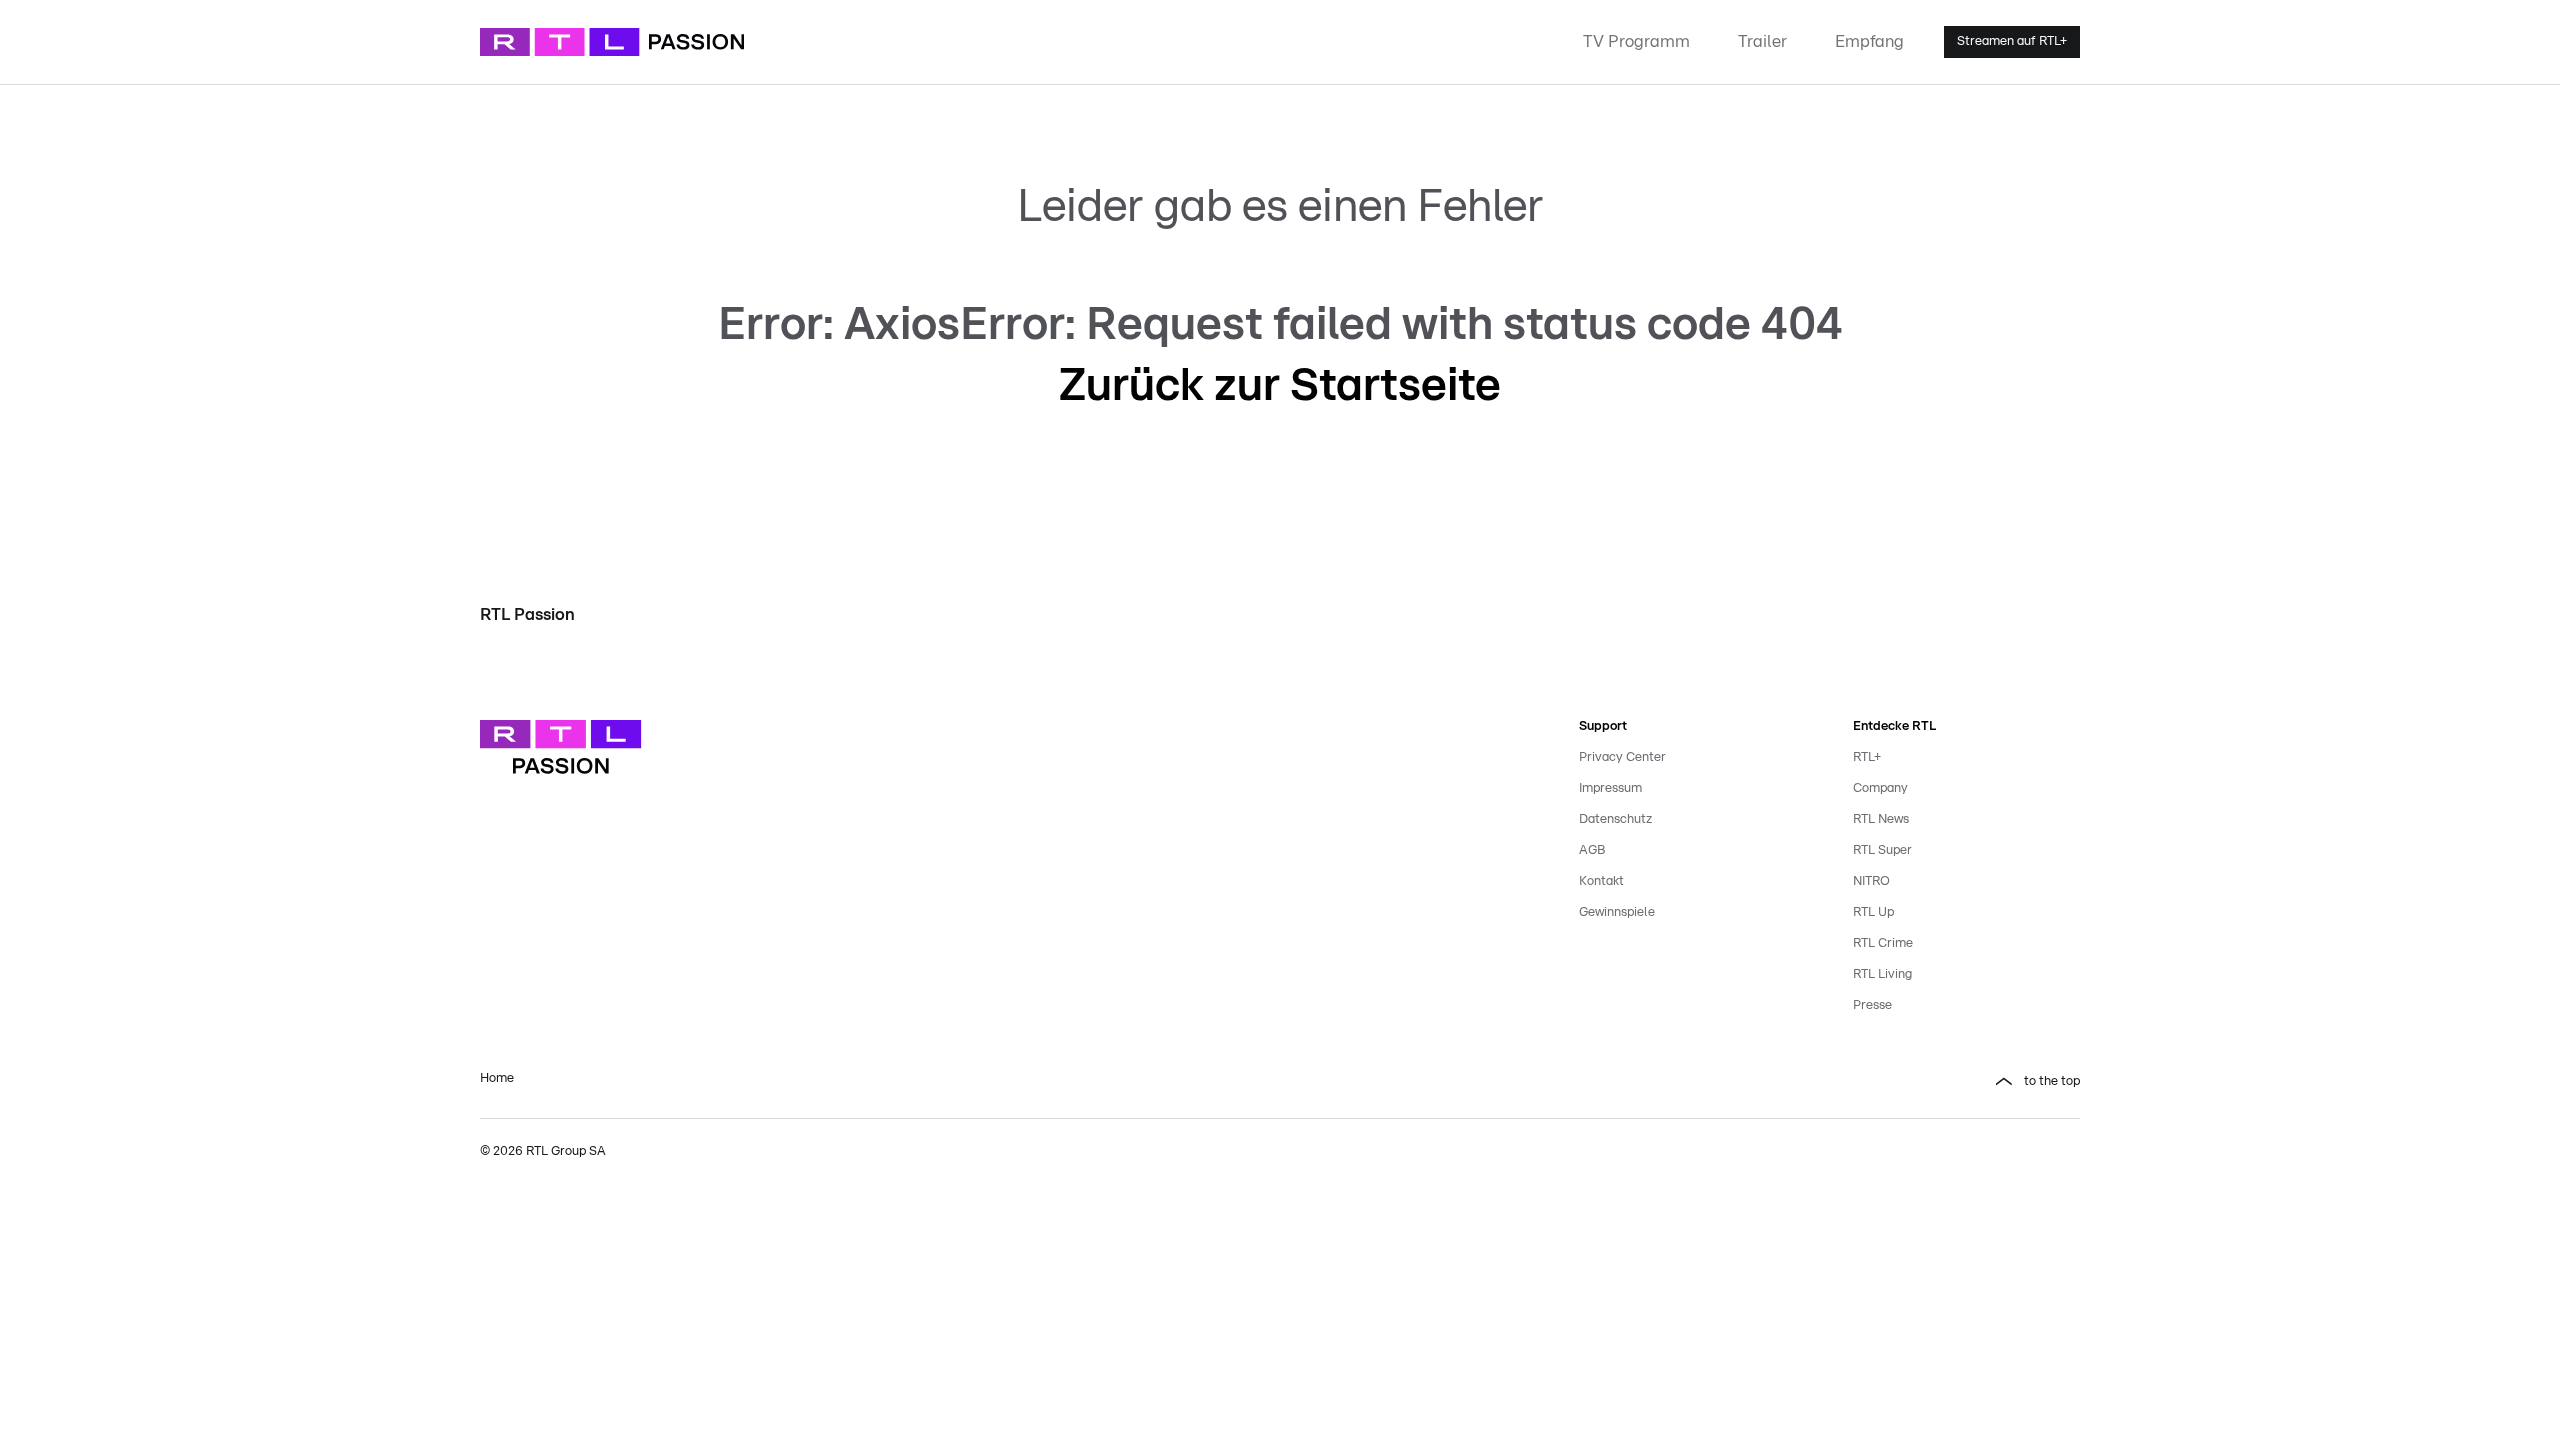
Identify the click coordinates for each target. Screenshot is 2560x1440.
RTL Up (1873, 912)
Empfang (1869, 41)
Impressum (1610, 788)
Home (497, 1078)
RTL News (1881, 819)
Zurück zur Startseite (1280, 386)
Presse (1872, 1005)
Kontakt (1601, 881)
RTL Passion (527, 614)
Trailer (1762, 41)
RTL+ (1867, 757)
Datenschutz (1615, 819)
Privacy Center (1622, 757)
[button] (1692, 1082)
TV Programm (1636, 41)
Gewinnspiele (1617, 912)
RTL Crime (1883, 943)
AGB (1592, 850)
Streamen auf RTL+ (2012, 41)
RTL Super (1882, 850)
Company (1880, 788)
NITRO (1871, 881)
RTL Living (1882, 974)
